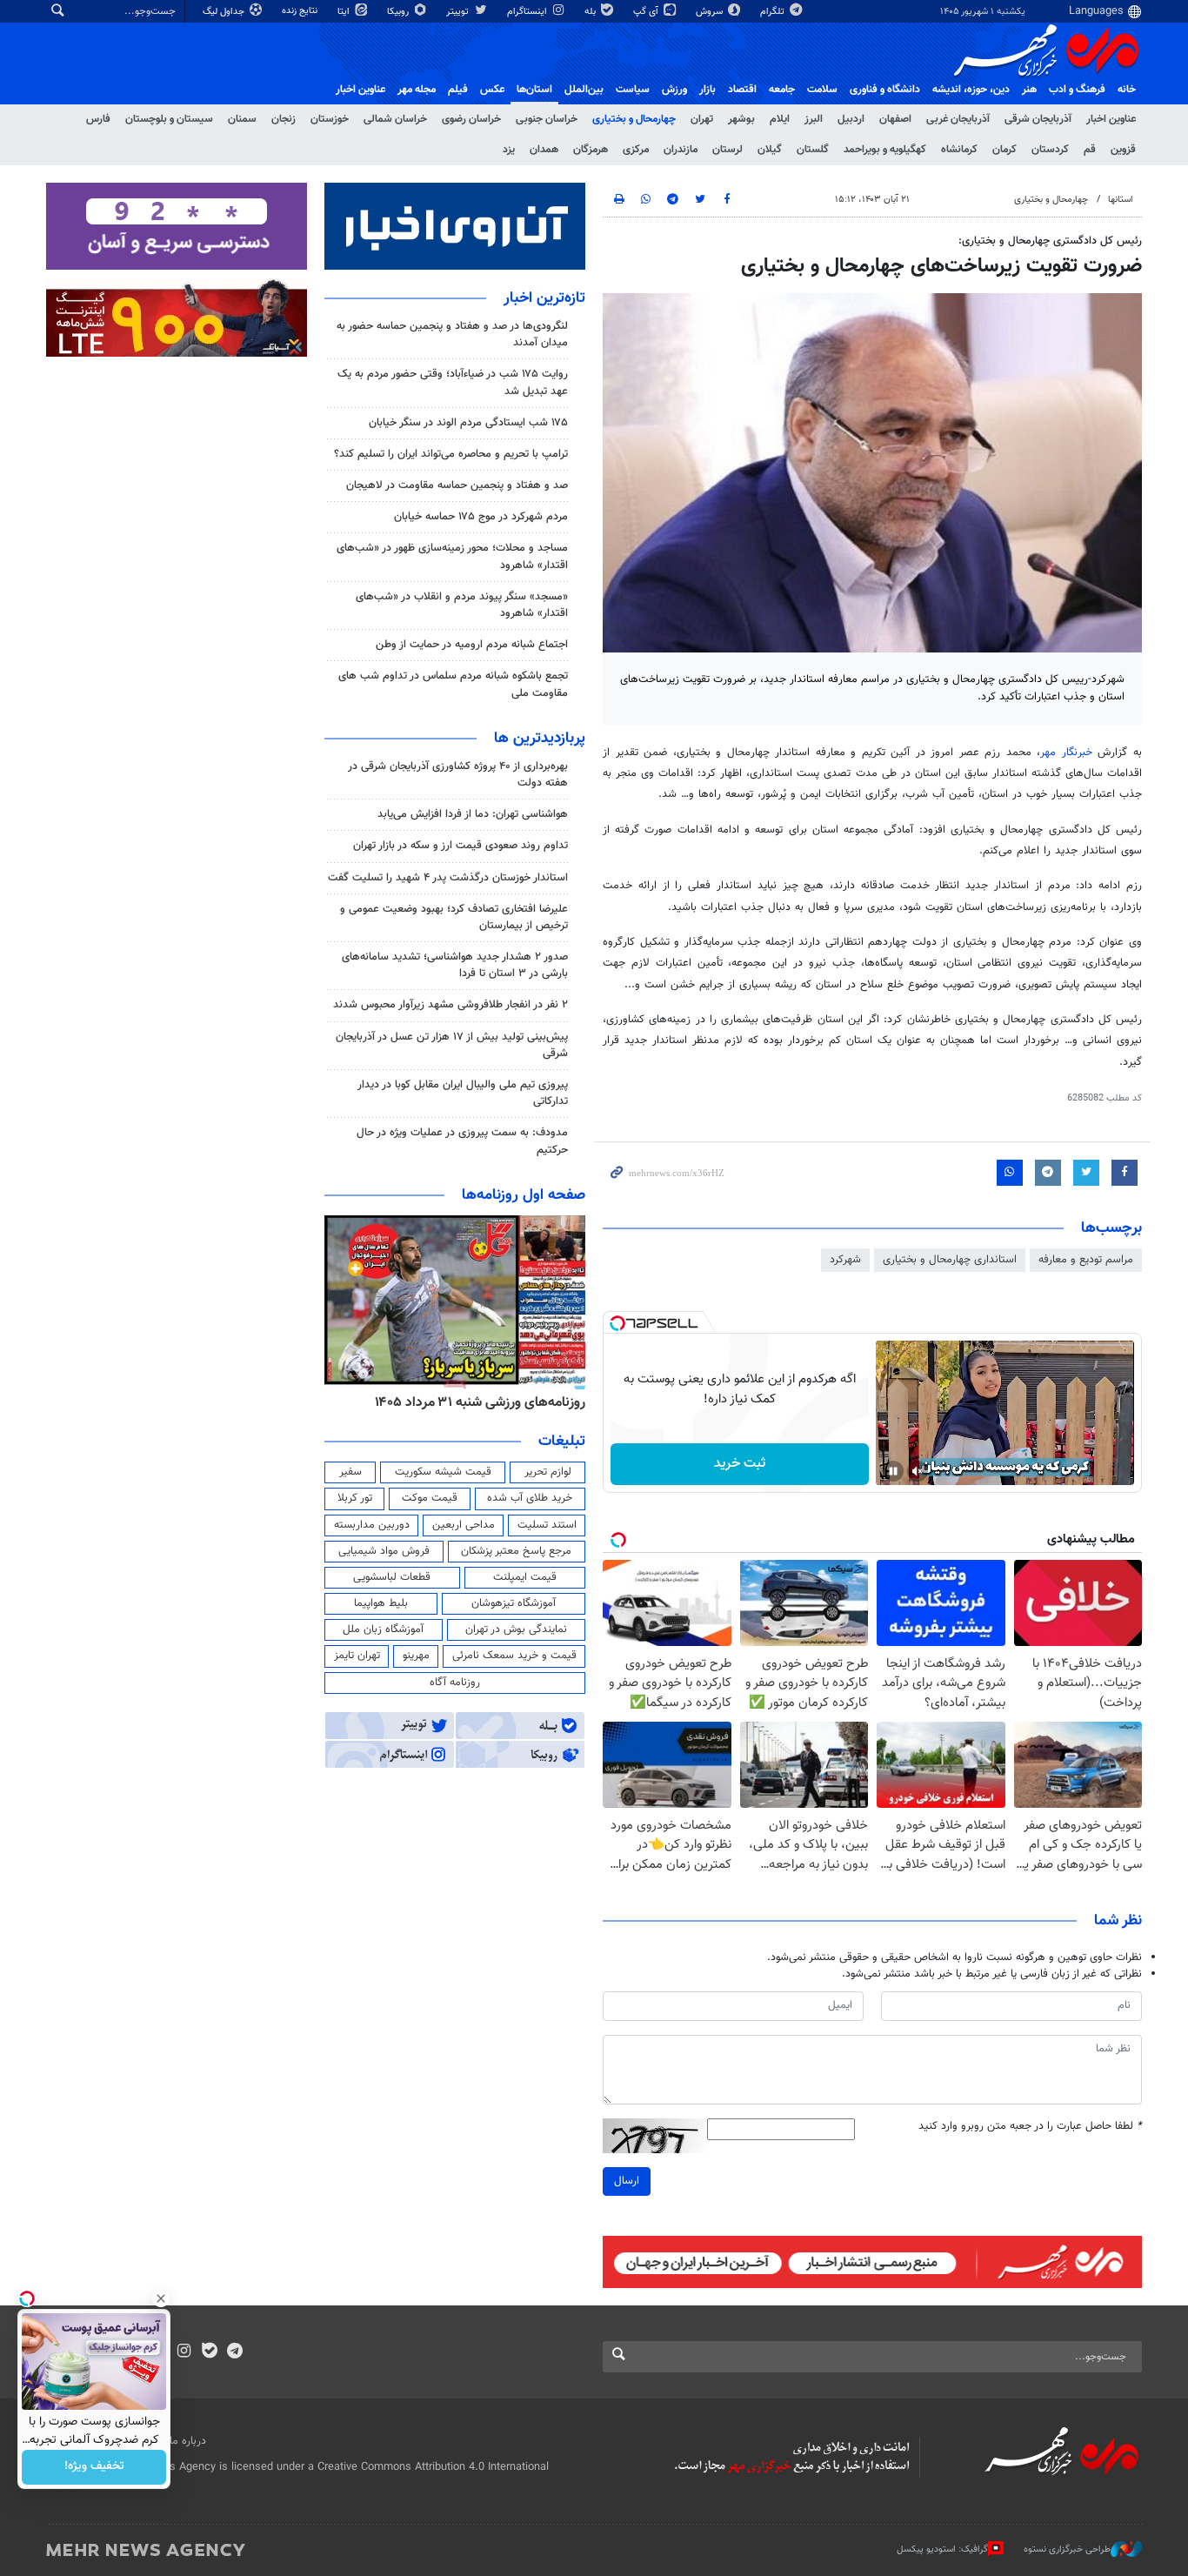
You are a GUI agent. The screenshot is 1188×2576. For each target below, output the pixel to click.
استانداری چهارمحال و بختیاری (950, 1260)
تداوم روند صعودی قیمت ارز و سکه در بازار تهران (461, 846)
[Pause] (893, 1471)
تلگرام (774, 12)
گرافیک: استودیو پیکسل (942, 2549)
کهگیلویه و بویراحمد (885, 150)
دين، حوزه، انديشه (971, 90)
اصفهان (895, 119)
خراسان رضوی (471, 119)
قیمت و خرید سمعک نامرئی (514, 1656)
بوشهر (741, 119)
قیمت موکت (430, 1498)
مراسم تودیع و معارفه (1086, 1260)
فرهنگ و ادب (1077, 90)
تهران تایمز (357, 1656)
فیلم (458, 90)
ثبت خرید (740, 1464)
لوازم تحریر (548, 1472)
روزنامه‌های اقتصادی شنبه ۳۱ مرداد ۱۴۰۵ (474, 1402)
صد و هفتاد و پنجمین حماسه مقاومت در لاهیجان (457, 485)
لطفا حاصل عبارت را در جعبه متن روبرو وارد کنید (1030, 2127)
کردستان (1050, 150)
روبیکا (399, 12)
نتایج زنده (301, 11)
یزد (509, 150)
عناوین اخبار (1111, 119)
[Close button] (161, 2298)
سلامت (822, 90)
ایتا (345, 12)
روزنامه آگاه (455, 1683)
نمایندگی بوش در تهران (516, 1629)
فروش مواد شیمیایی (384, 1551)
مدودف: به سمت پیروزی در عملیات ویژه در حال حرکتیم (462, 1141)
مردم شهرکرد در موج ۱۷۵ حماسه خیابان (481, 517)
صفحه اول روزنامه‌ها (524, 1195)
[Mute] (918, 1471)
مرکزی (636, 150)
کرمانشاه (959, 150)
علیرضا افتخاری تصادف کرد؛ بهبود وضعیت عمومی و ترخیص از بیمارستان (454, 917)
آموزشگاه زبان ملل (383, 1629)
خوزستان (330, 119)
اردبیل (851, 119)
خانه (1127, 90)
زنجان (284, 119)
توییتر (459, 12)
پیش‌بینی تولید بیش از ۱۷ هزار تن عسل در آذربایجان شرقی (452, 1045)
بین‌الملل (584, 90)
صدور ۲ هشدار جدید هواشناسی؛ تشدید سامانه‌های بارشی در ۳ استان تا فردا (455, 965)
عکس (492, 90)
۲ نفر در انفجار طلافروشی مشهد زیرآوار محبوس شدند (451, 1005)
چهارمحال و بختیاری (634, 119)
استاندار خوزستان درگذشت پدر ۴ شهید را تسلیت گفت (448, 878)
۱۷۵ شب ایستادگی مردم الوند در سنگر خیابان (468, 423)
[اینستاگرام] (184, 2352)
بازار (707, 90)
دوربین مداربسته (372, 1525)
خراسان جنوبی (547, 119)
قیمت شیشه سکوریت (443, 1472)
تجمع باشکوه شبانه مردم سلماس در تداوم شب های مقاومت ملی (453, 684)
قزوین (1123, 150)
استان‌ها (534, 90)
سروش (711, 12)
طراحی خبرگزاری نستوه (1067, 2549)
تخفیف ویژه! (94, 2467)
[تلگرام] (234, 2352)
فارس (98, 119)
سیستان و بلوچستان (169, 119)
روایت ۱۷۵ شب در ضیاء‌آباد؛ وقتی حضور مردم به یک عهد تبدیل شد (453, 382)
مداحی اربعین (464, 1525)
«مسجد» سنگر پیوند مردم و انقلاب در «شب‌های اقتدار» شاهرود (462, 605)
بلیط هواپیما (381, 1603)
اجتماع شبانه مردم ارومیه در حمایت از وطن (472, 645)
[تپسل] (617, 1323)
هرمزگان (591, 150)
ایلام (780, 119)
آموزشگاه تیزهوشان (514, 1603)
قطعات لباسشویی (392, 1577)
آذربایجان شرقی (1038, 119)
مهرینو (416, 1656)
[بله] (209, 2352)
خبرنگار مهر (1066, 753)
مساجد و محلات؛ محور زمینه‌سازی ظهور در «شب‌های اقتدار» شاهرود (452, 556)
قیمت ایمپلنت (525, 1577)
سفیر (350, 1472)
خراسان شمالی (395, 119)
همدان (544, 150)
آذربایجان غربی (958, 119)
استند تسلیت (547, 1525)
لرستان (727, 150)
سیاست (633, 90)
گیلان (770, 150)
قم (1090, 150)
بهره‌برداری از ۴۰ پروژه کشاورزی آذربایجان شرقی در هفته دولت (458, 775)
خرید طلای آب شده (530, 1498)
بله (591, 12)
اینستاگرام (528, 12)
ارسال (627, 2181)
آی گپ (647, 12)
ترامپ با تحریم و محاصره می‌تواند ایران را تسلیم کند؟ (451, 454)
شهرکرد (845, 1260)
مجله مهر (417, 90)
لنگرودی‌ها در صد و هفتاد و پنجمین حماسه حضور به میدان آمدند (452, 335)
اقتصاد (742, 90)
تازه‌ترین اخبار (544, 298)
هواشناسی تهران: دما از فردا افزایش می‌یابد (473, 814)
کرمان (1004, 150)
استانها (1121, 200)
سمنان (242, 119)
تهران (702, 119)
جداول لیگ (225, 12)
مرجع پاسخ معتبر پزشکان (516, 1551)
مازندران (681, 150)
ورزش (674, 90)
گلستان (813, 150)
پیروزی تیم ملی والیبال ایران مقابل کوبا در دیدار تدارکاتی (463, 1093)
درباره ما (188, 2441)
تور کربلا (355, 1498)
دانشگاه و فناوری (885, 90)
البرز (814, 119)
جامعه (782, 90)
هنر (1029, 90)
